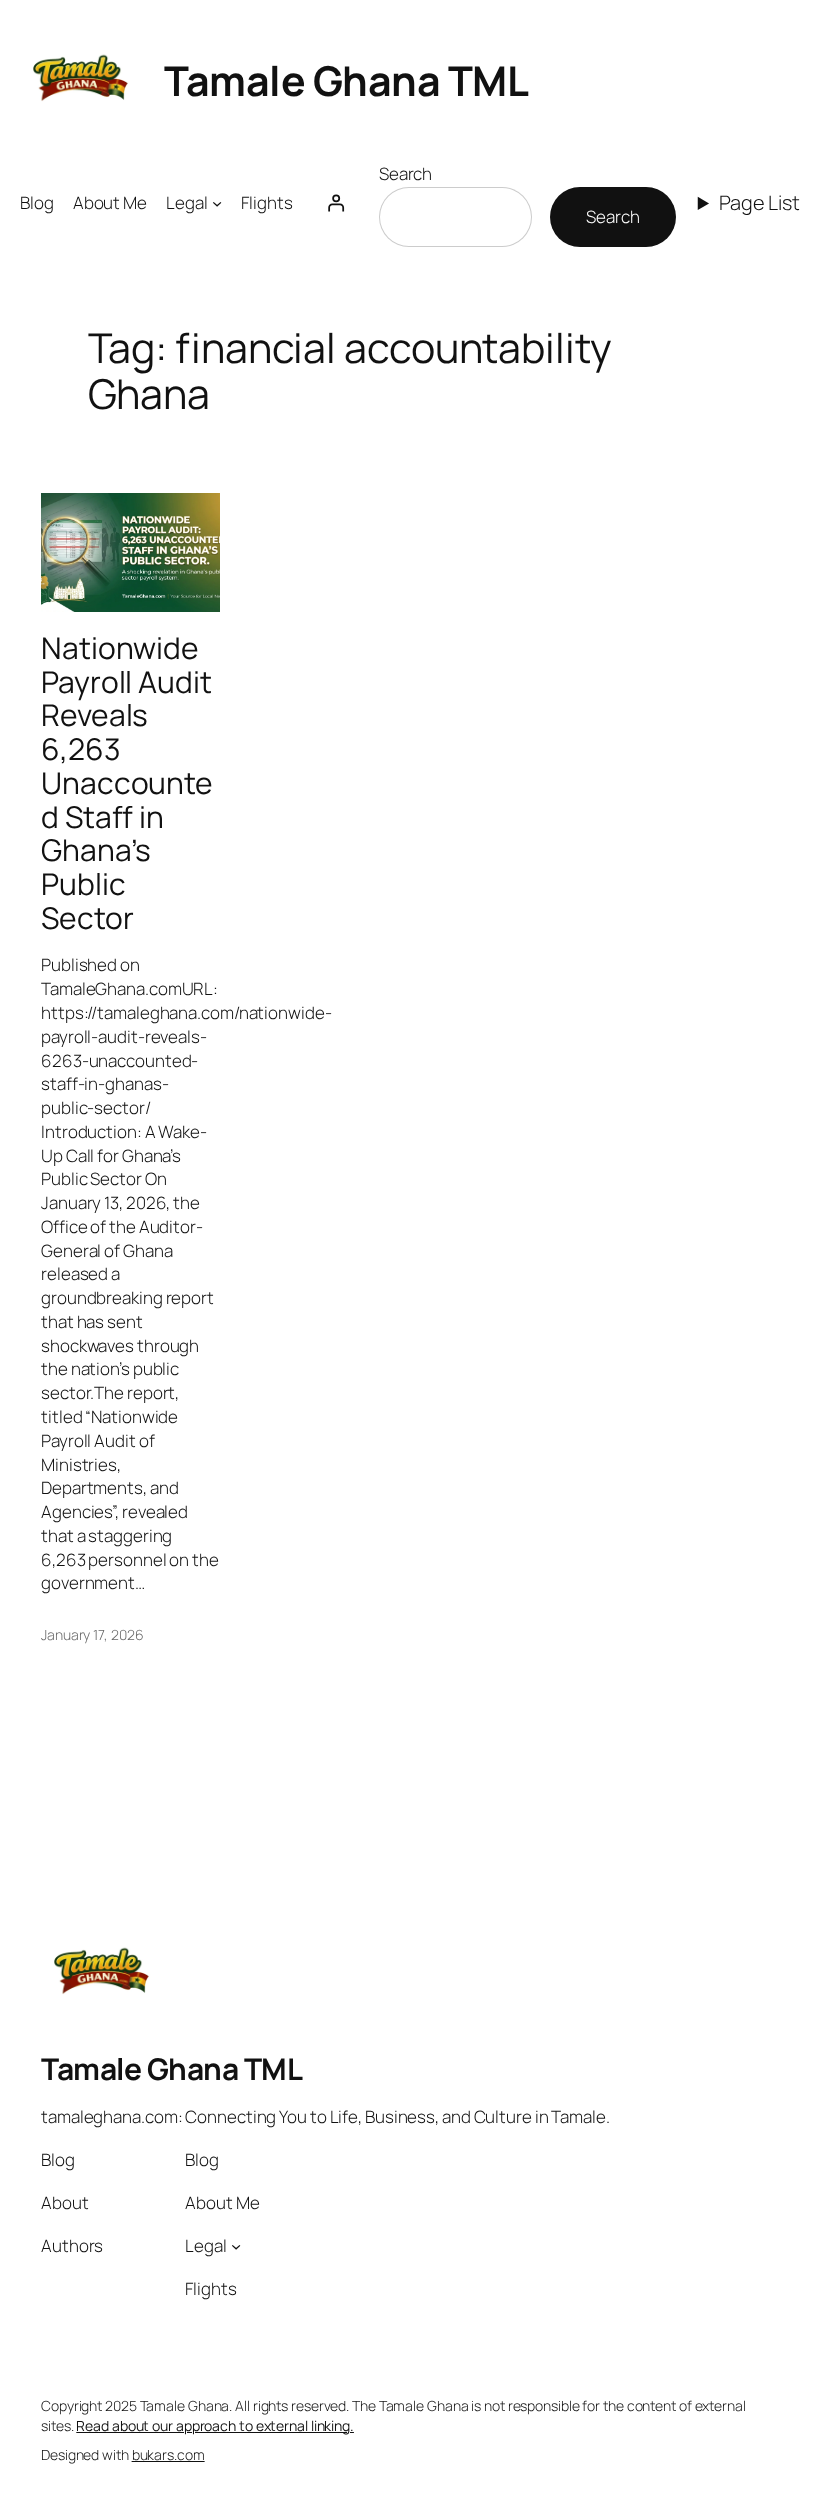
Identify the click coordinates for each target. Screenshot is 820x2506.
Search (405, 173)
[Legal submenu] (217, 203)
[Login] (336, 203)
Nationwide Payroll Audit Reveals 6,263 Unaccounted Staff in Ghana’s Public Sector (127, 782)
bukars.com (168, 2454)
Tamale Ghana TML (346, 80)
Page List (759, 202)
